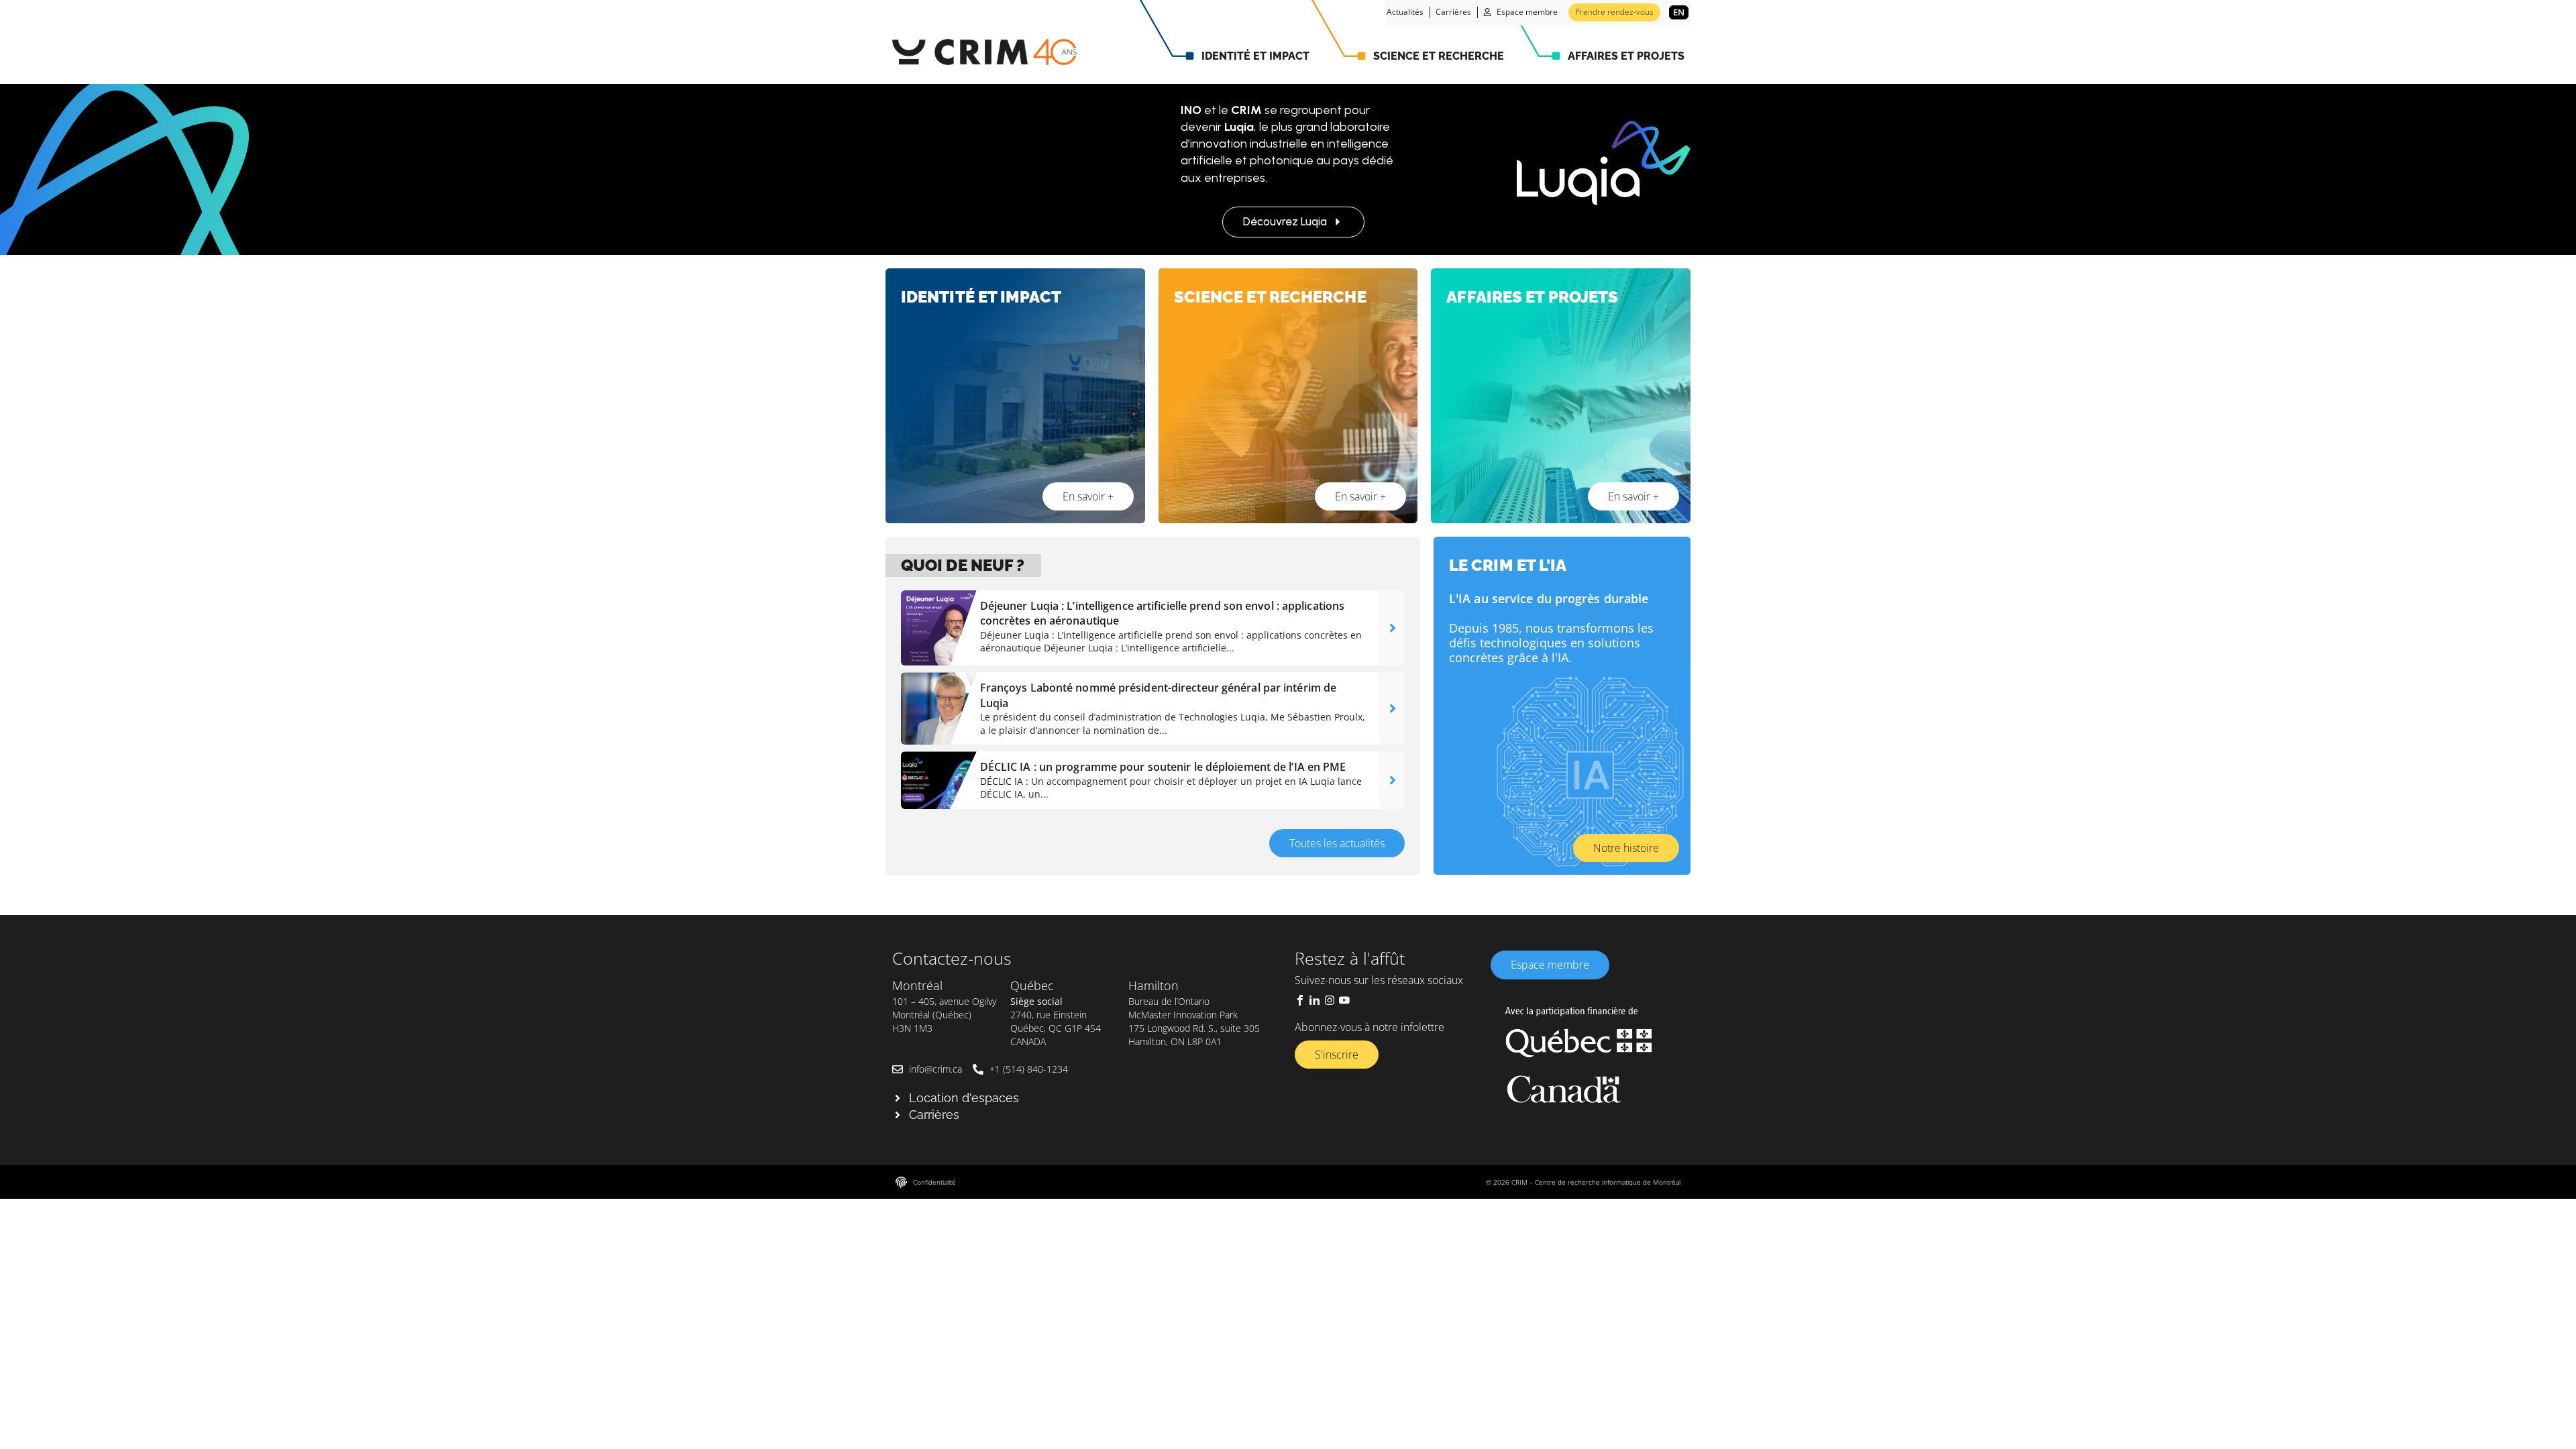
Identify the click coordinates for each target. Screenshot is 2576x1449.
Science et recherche (1439, 56)
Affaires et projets (1626, 56)
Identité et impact (1255, 56)
